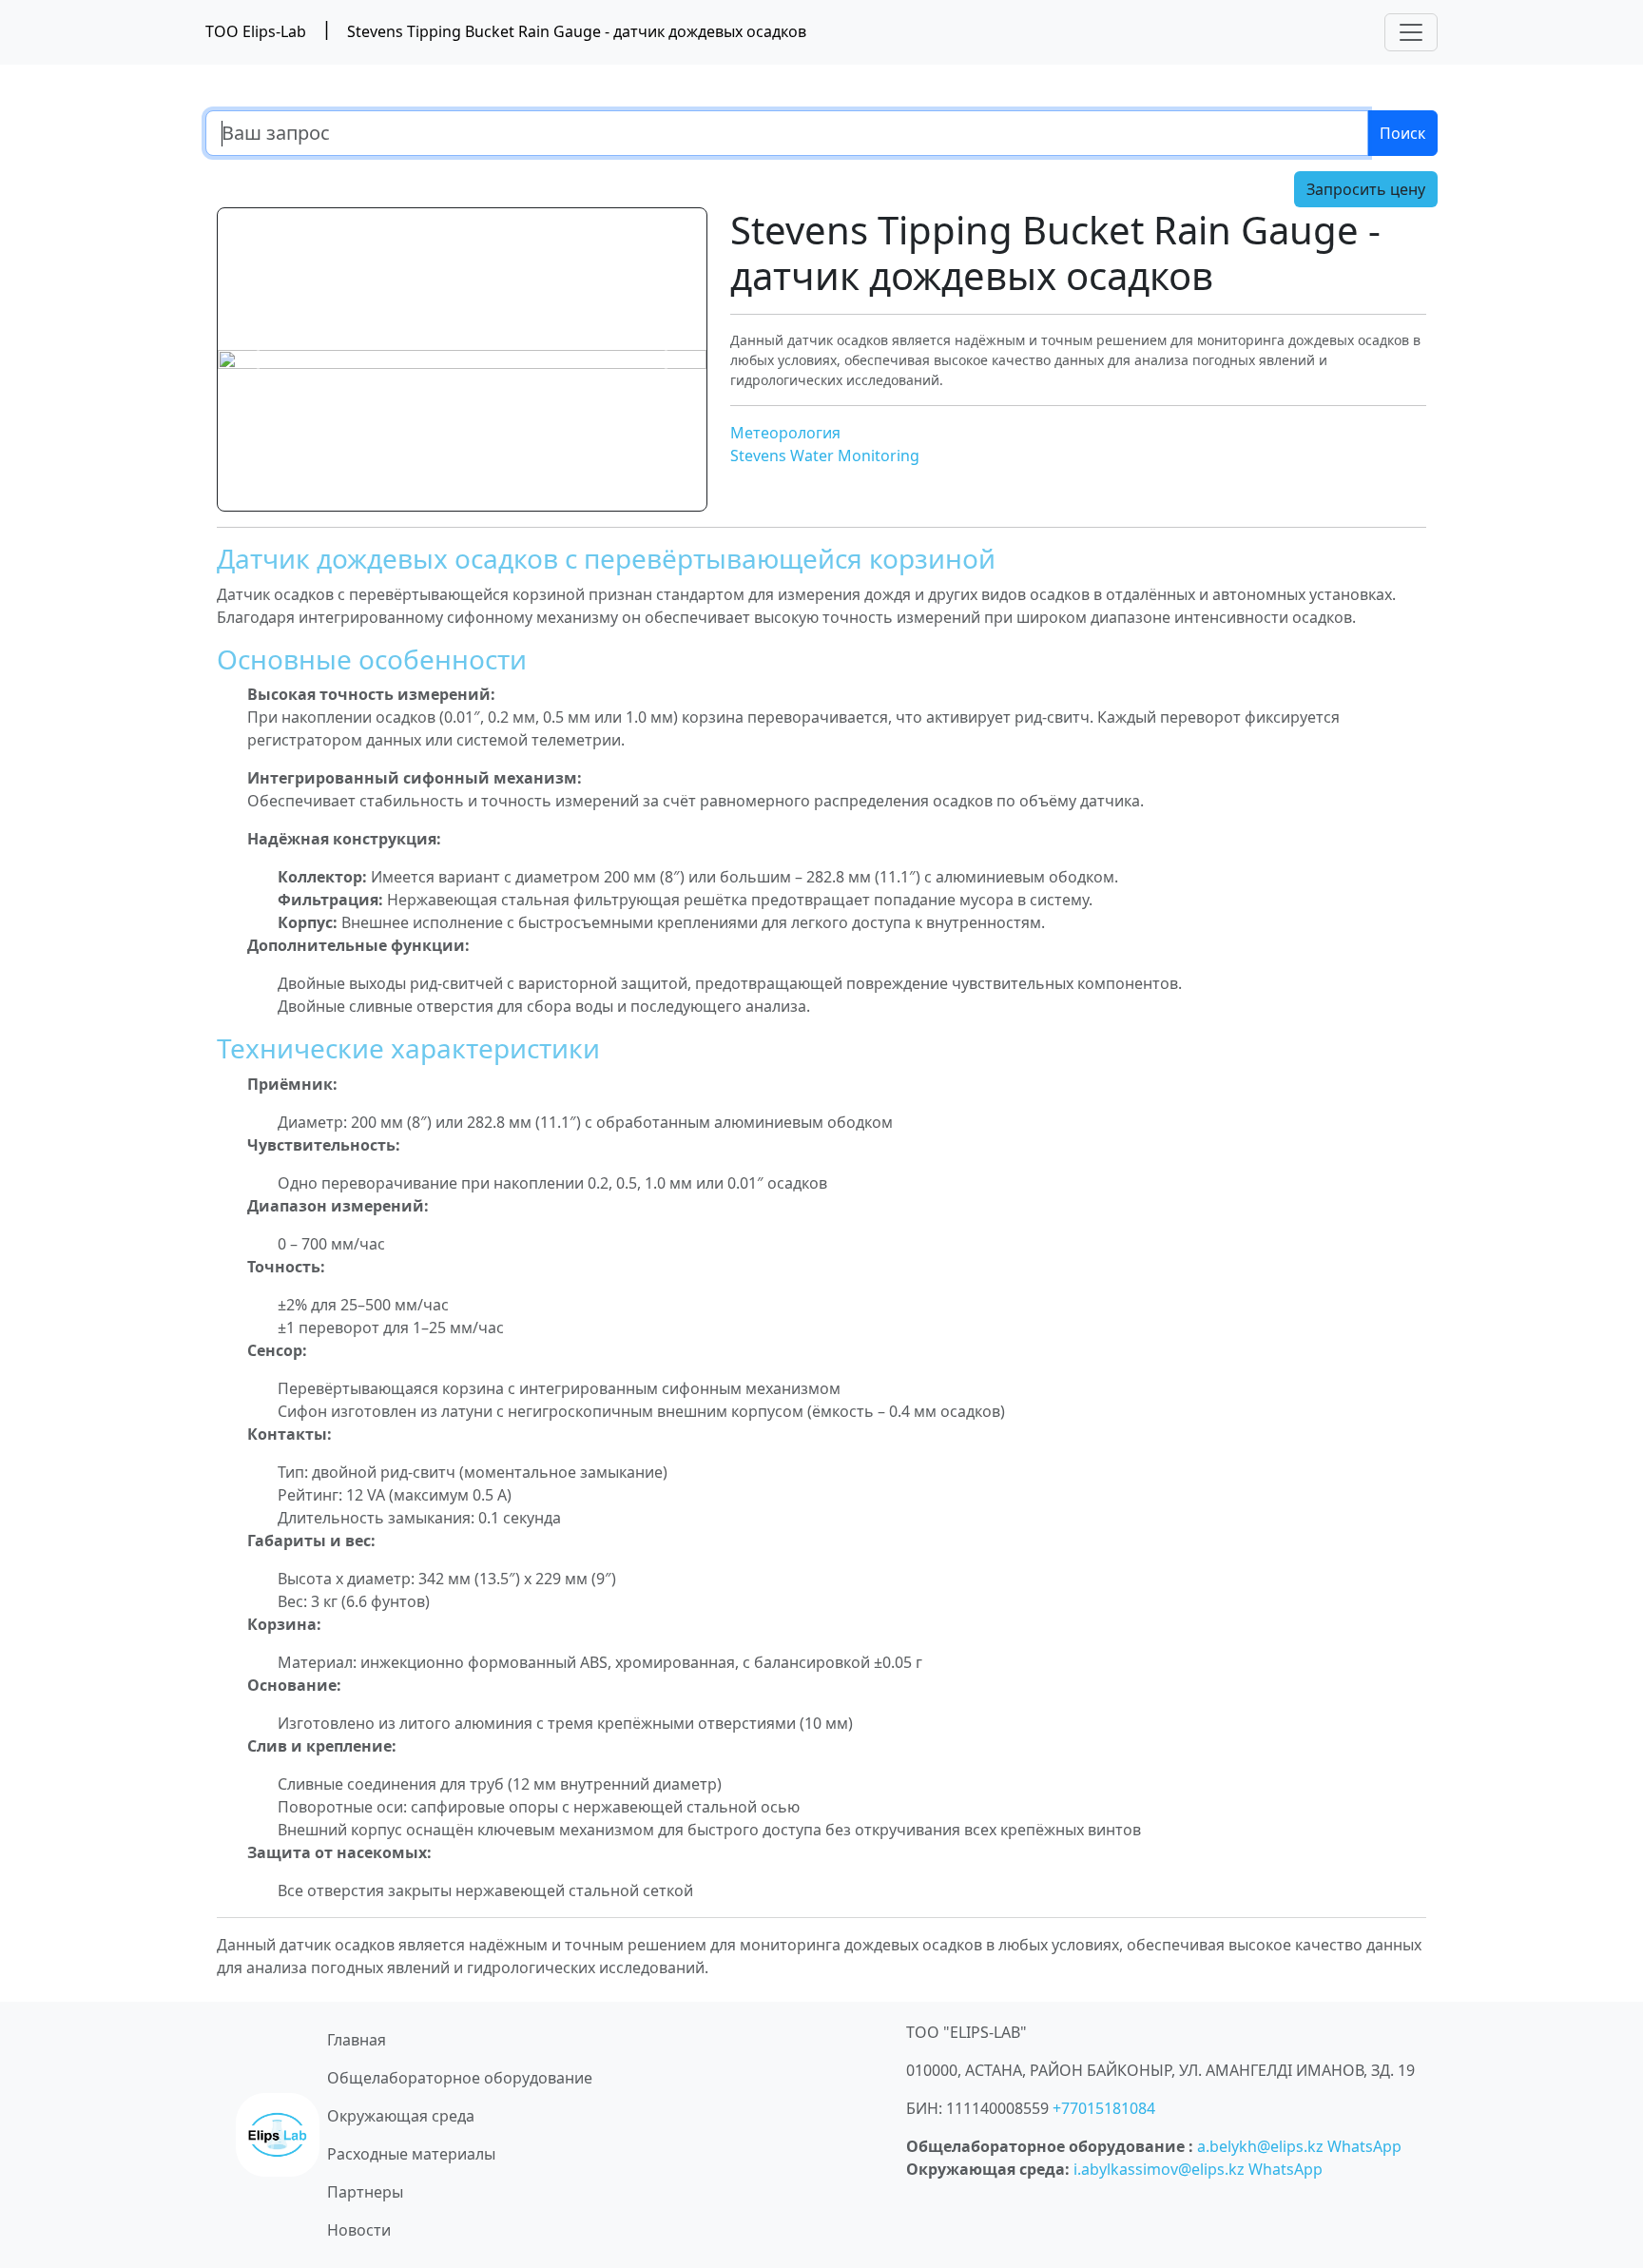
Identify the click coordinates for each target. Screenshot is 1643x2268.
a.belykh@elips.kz (1260, 2146)
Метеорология (785, 433)
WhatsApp (1364, 2146)
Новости (359, 2230)
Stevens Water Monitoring (825, 456)
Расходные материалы (411, 2154)
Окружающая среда (401, 2116)
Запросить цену (1366, 189)
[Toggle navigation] (1411, 32)
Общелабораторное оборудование (460, 2078)
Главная (357, 2040)
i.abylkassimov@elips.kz (1159, 2169)
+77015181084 (1104, 2108)
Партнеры (365, 2192)
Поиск (1402, 133)
